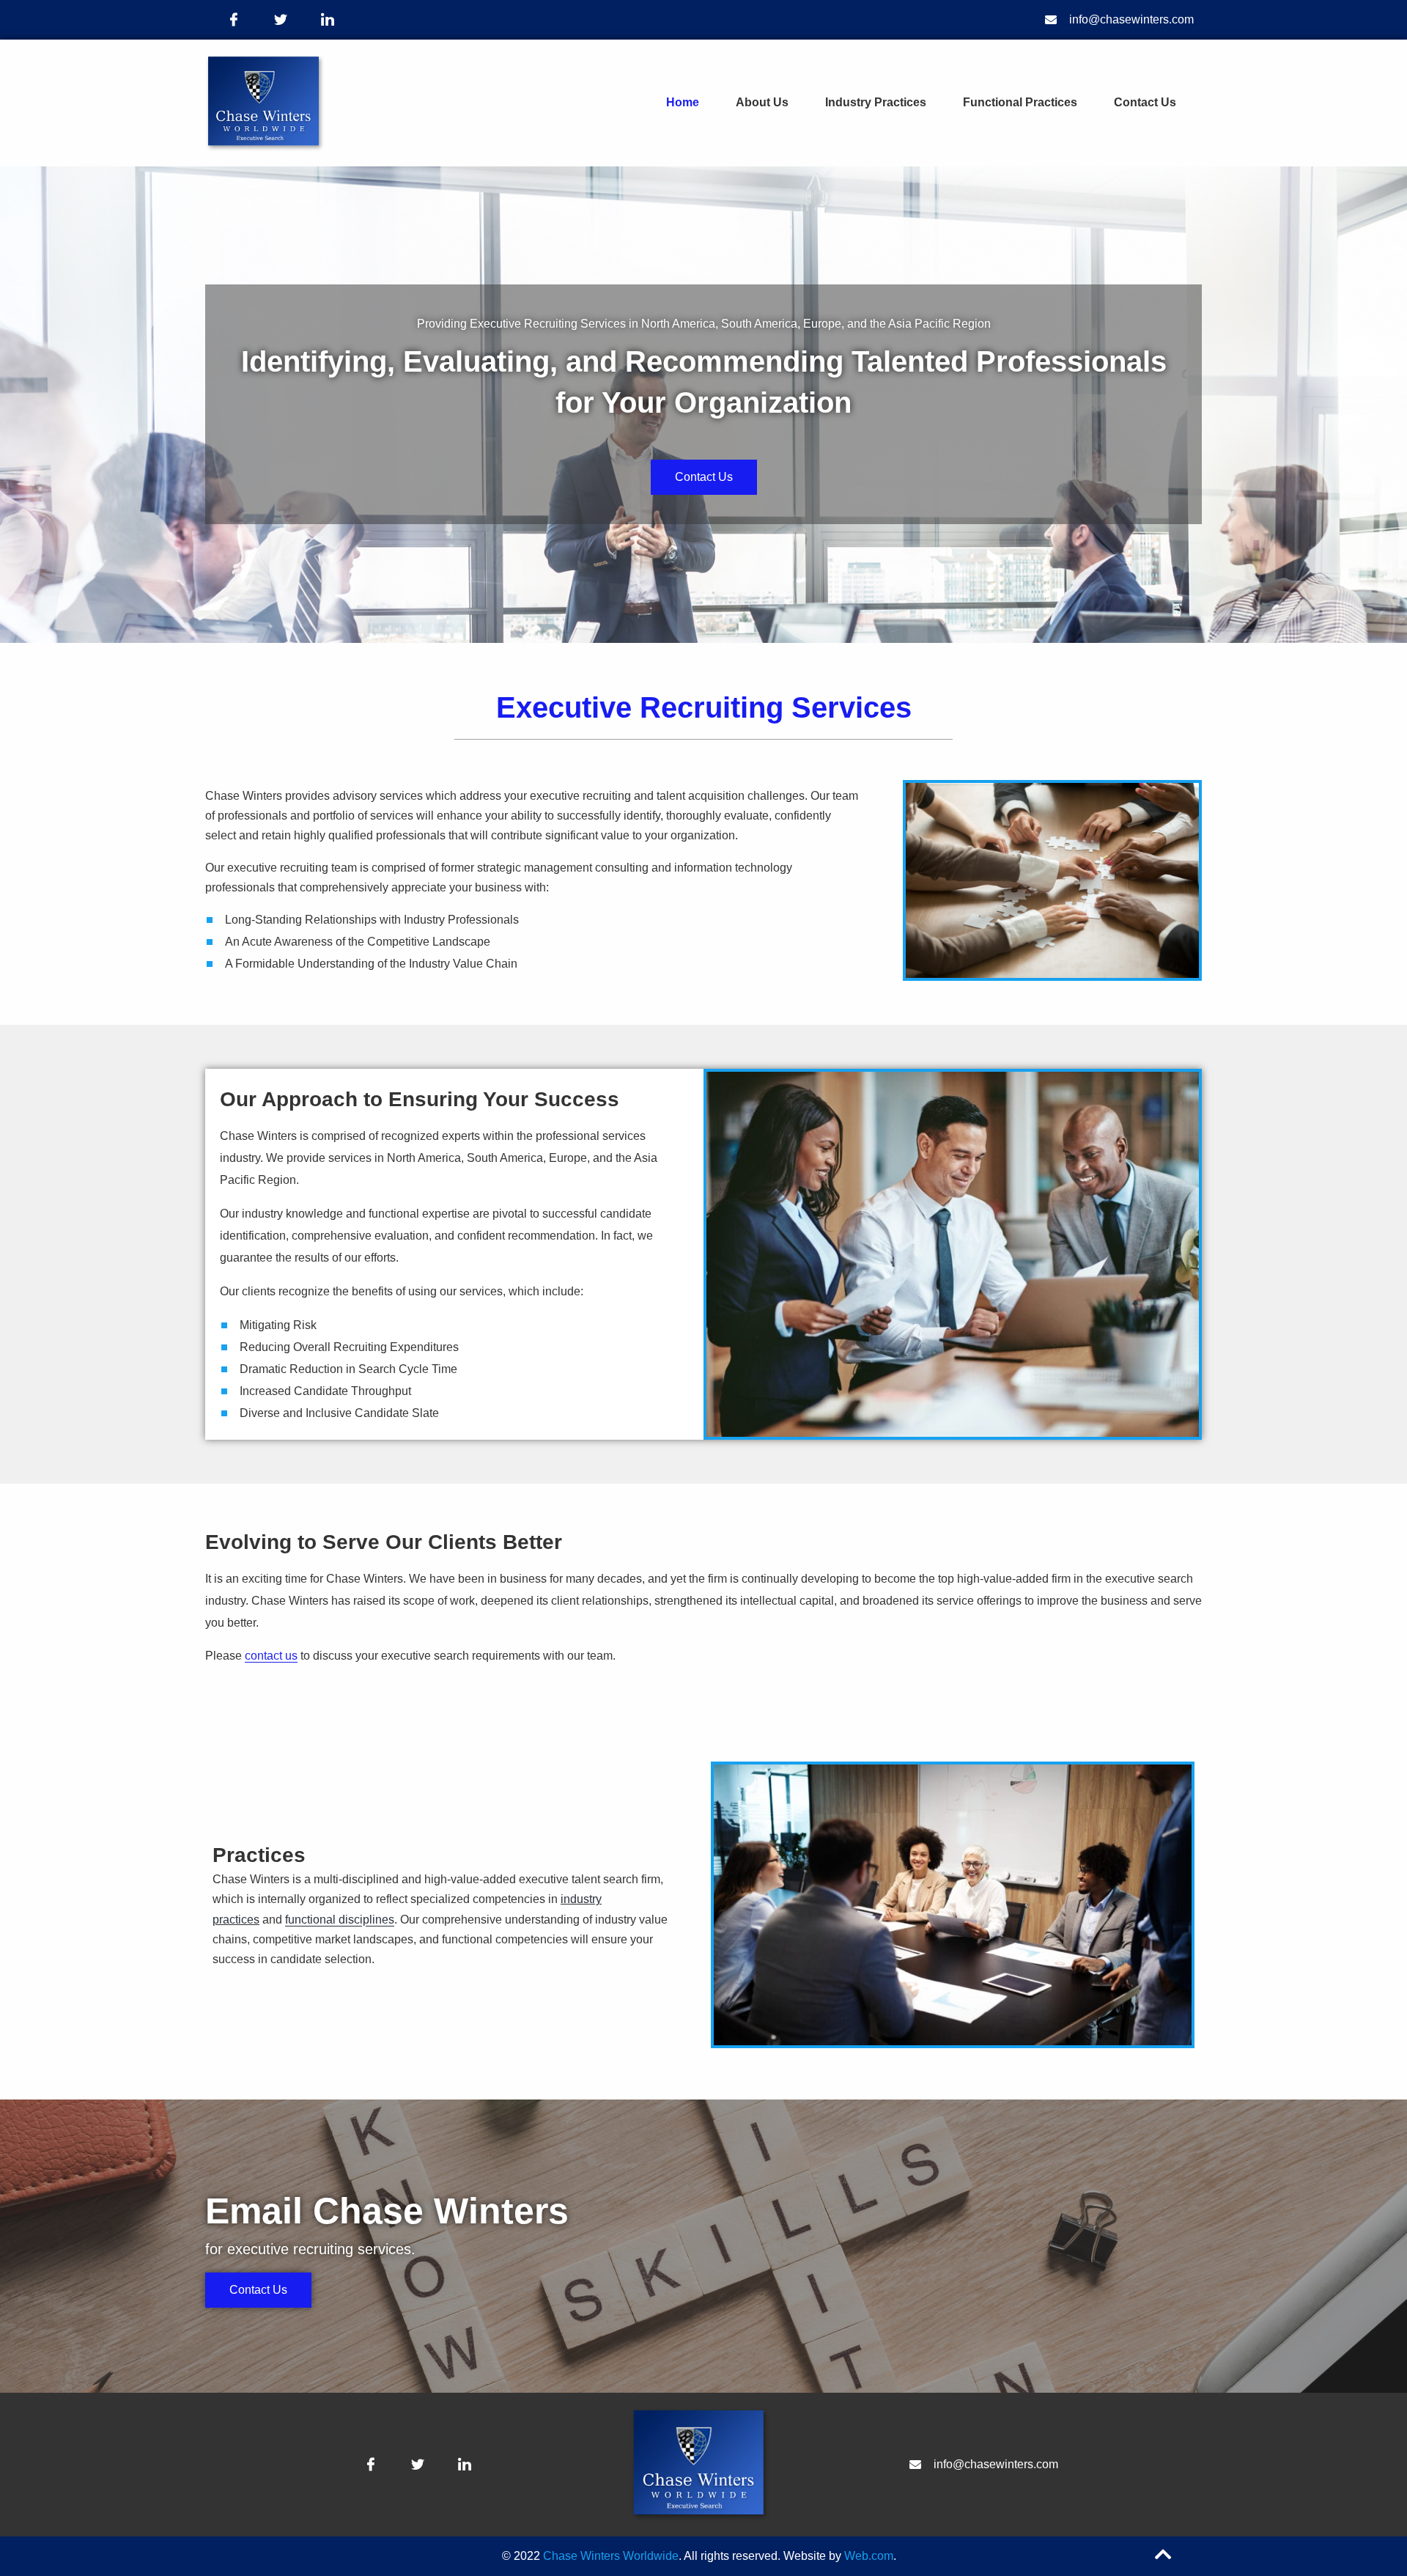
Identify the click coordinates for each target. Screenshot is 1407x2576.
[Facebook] (234, 20)
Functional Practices (1020, 102)
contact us (271, 1656)
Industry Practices (876, 102)
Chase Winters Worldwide (611, 2556)
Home (683, 102)
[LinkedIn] (328, 20)
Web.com (869, 2556)
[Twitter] (281, 20)
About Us (762, 102)
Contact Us (1145, 102)
